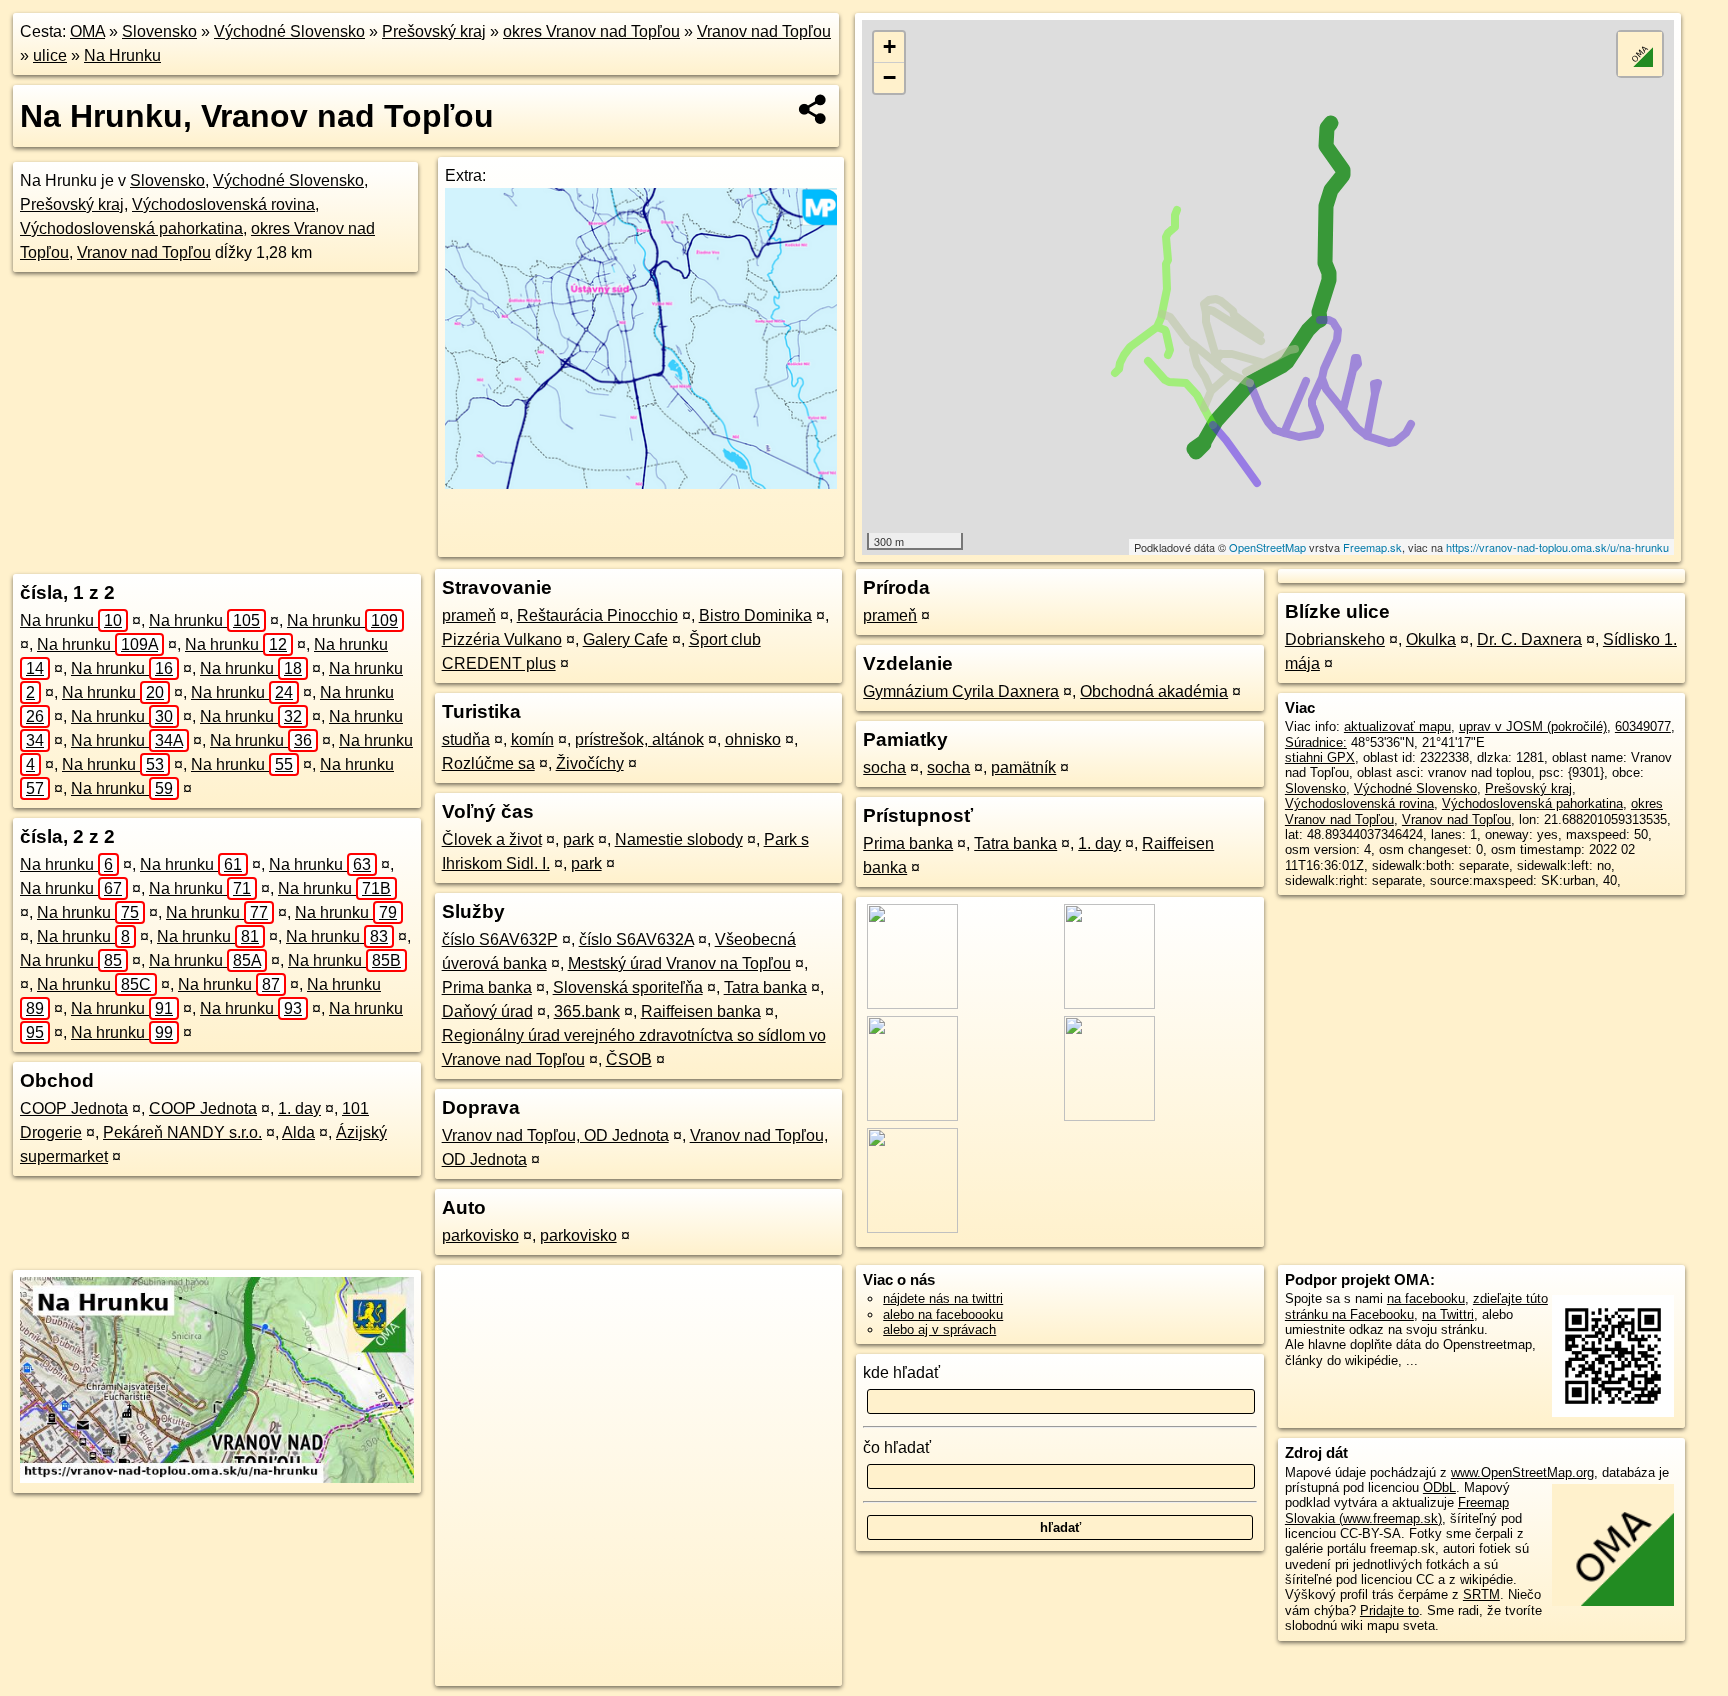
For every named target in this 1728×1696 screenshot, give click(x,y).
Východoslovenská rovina (223, 204)
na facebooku (1426, 1298)
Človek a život (492, 839)
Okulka (1431, 639)
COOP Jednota (74, 1108)
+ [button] (889, 46)
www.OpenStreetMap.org (1522, 1472)
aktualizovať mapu (1397, 726)
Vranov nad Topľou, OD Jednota (555, 1135)
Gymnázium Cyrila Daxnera (961, 691)
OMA (87, 31)
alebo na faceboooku (943, 1314)
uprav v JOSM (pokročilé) (1533, 726)
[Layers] (1640, 54)
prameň (469, 615)
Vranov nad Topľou (764, 31)
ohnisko (753, 739)
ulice (50, 55)
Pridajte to (1389, 1610)
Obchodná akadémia (1154, 691)
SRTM (1481, 1594)
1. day (299, 1108)
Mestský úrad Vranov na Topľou (679, 963)
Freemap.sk (1372, 547)
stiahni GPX (1320, 757)
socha (884, 767)
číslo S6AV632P (500, 939)
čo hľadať (897, 1447)
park (578, 839)
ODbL (1439, 1487)
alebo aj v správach (939, 1329)
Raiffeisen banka (701, 1011)
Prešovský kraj (434, 31)
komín (532, 739)
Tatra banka (765, 987)
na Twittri (1448, 1314)
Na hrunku (71, 620)
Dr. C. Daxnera (1529, 639)
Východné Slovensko (289, 31)
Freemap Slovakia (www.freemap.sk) (1397, 1510)
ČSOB (629, 1059)
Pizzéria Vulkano (502, 639)
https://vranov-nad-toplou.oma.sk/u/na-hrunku (1557, 547)
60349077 (1643, 726)
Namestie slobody (679, 839)
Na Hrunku (122, 55)
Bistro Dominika (755, 615)
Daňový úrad (487, 1011)
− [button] (889, 77)
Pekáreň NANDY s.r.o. (182, 1132)
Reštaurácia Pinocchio (597, 615)
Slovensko (159, 31)
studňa (466, 739)
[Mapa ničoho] (640, 483)
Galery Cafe (625, 639)
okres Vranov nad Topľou (591, 31)
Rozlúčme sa (488, 763)
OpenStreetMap (1267, 547)
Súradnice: (1316, 742)
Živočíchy (590, 763)
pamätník (1023, 767)
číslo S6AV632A (636, 939)
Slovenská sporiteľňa (628, 987)
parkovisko (480, 1235)
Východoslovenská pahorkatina (131, 228)
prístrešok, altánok (639, 739)
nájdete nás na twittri (943, 1298)
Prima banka (487, 987)
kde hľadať (901, 1372)
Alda (298, 1132)
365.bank (587, 1011)
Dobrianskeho (1335, 639)
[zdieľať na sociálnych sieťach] (813, 109)
